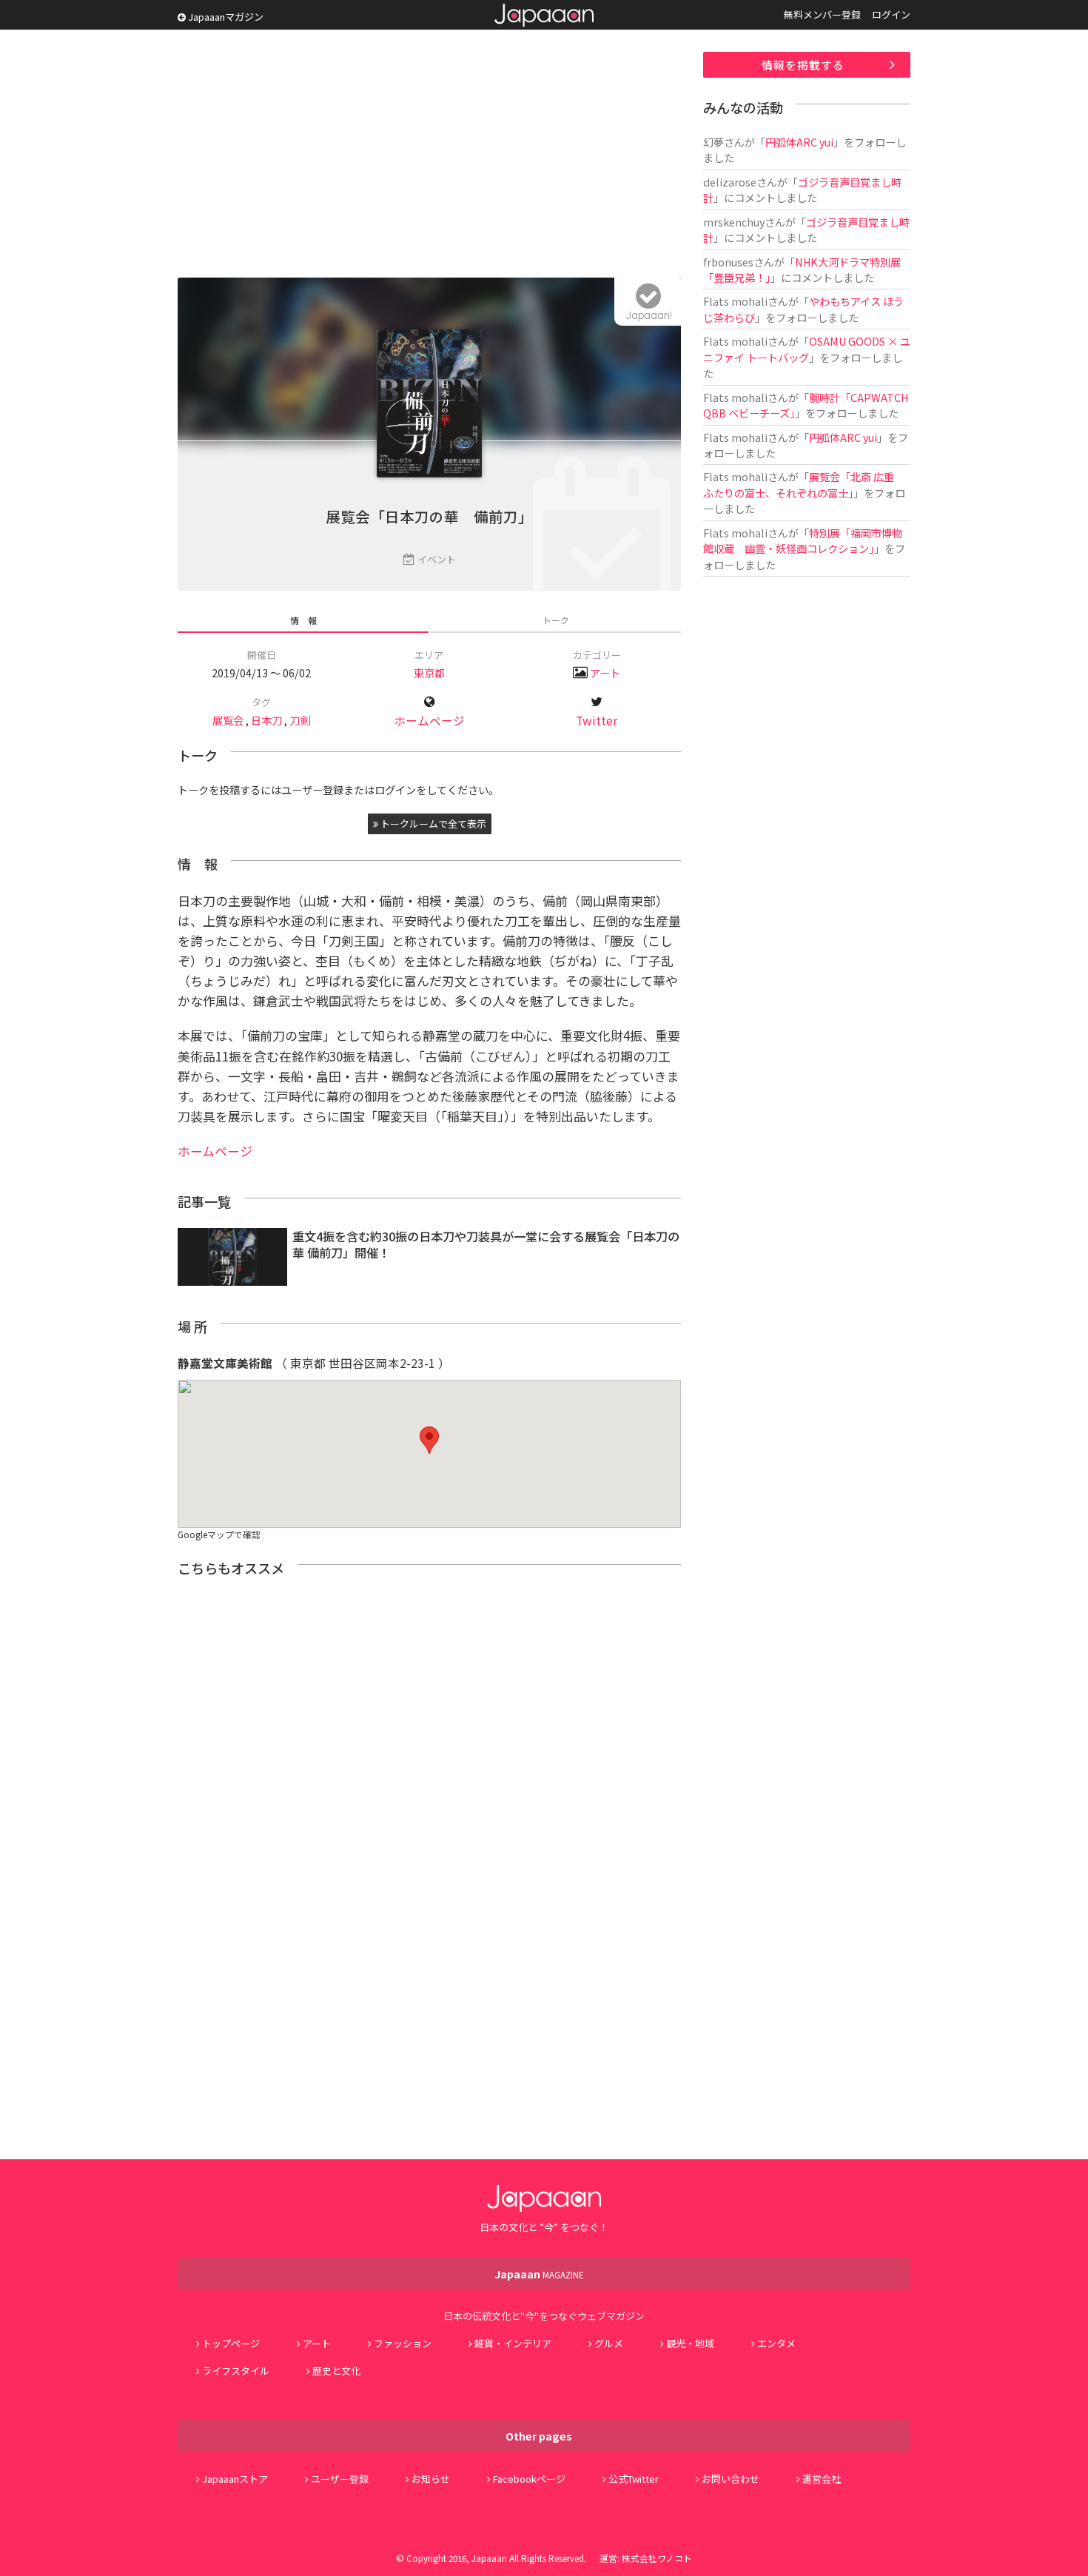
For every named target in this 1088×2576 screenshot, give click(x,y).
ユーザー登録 (340, 2479)
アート (605, 672)
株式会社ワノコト (657, 2558)
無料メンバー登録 (822, 14)
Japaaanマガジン (225, 17)
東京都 (429, 672)
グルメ (609, 2343)
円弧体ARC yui (799, 142)
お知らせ (431, 2479)
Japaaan (544, 15)
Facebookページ (529, 2479)
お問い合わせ (731, 2479)
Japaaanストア (235, 2479)
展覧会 (228, 720)
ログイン (891, 14)
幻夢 (713, 142)
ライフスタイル (236, 2371)
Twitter (597, 721)
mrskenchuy (734, 222)
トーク (556, 620)
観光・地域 (690, 2343)
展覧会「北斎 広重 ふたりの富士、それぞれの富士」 (804, 484)
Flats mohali (735, 301)
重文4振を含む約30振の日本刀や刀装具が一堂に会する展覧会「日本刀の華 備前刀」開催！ (486, 1245)
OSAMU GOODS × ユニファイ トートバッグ (807, 349)
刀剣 (300, 720)
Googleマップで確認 (219, 1534)
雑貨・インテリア (513, 2343)
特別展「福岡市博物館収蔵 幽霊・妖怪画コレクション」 (803, 540)
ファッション (403, 2343)
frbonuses (728, 262)
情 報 (303, 620)
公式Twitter (634, 2479)
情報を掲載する (803, 65)
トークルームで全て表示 (432, 824)
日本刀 (266, 720)
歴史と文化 (336, 2371)
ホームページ (429, 721)
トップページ (231, 2343)
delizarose (730, 182)
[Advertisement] (429, 155)
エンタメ (776, 2343)
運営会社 (822, 2479)
